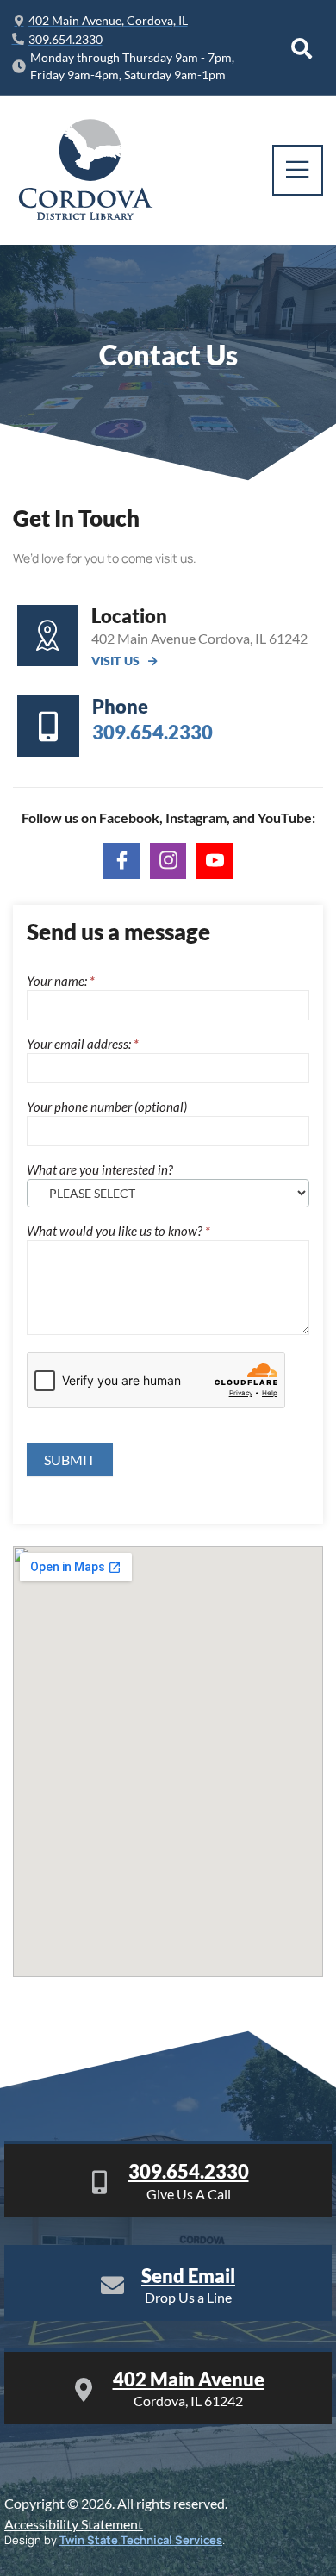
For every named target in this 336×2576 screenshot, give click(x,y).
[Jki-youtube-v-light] (215, 861)
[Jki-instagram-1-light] (168, 861)
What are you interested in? (100, 1170)
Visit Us (115, 661)
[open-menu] (298, 170)
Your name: (61, 982)
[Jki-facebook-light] (121, 861)
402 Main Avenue (189, 2379)
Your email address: (83, 1045)
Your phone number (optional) (107, 1107)
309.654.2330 (189, 2171)
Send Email (188, 2276)
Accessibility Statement (74, 2524)
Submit (70, 1460)
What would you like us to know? (118, 1232)
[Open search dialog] (302, 48)
